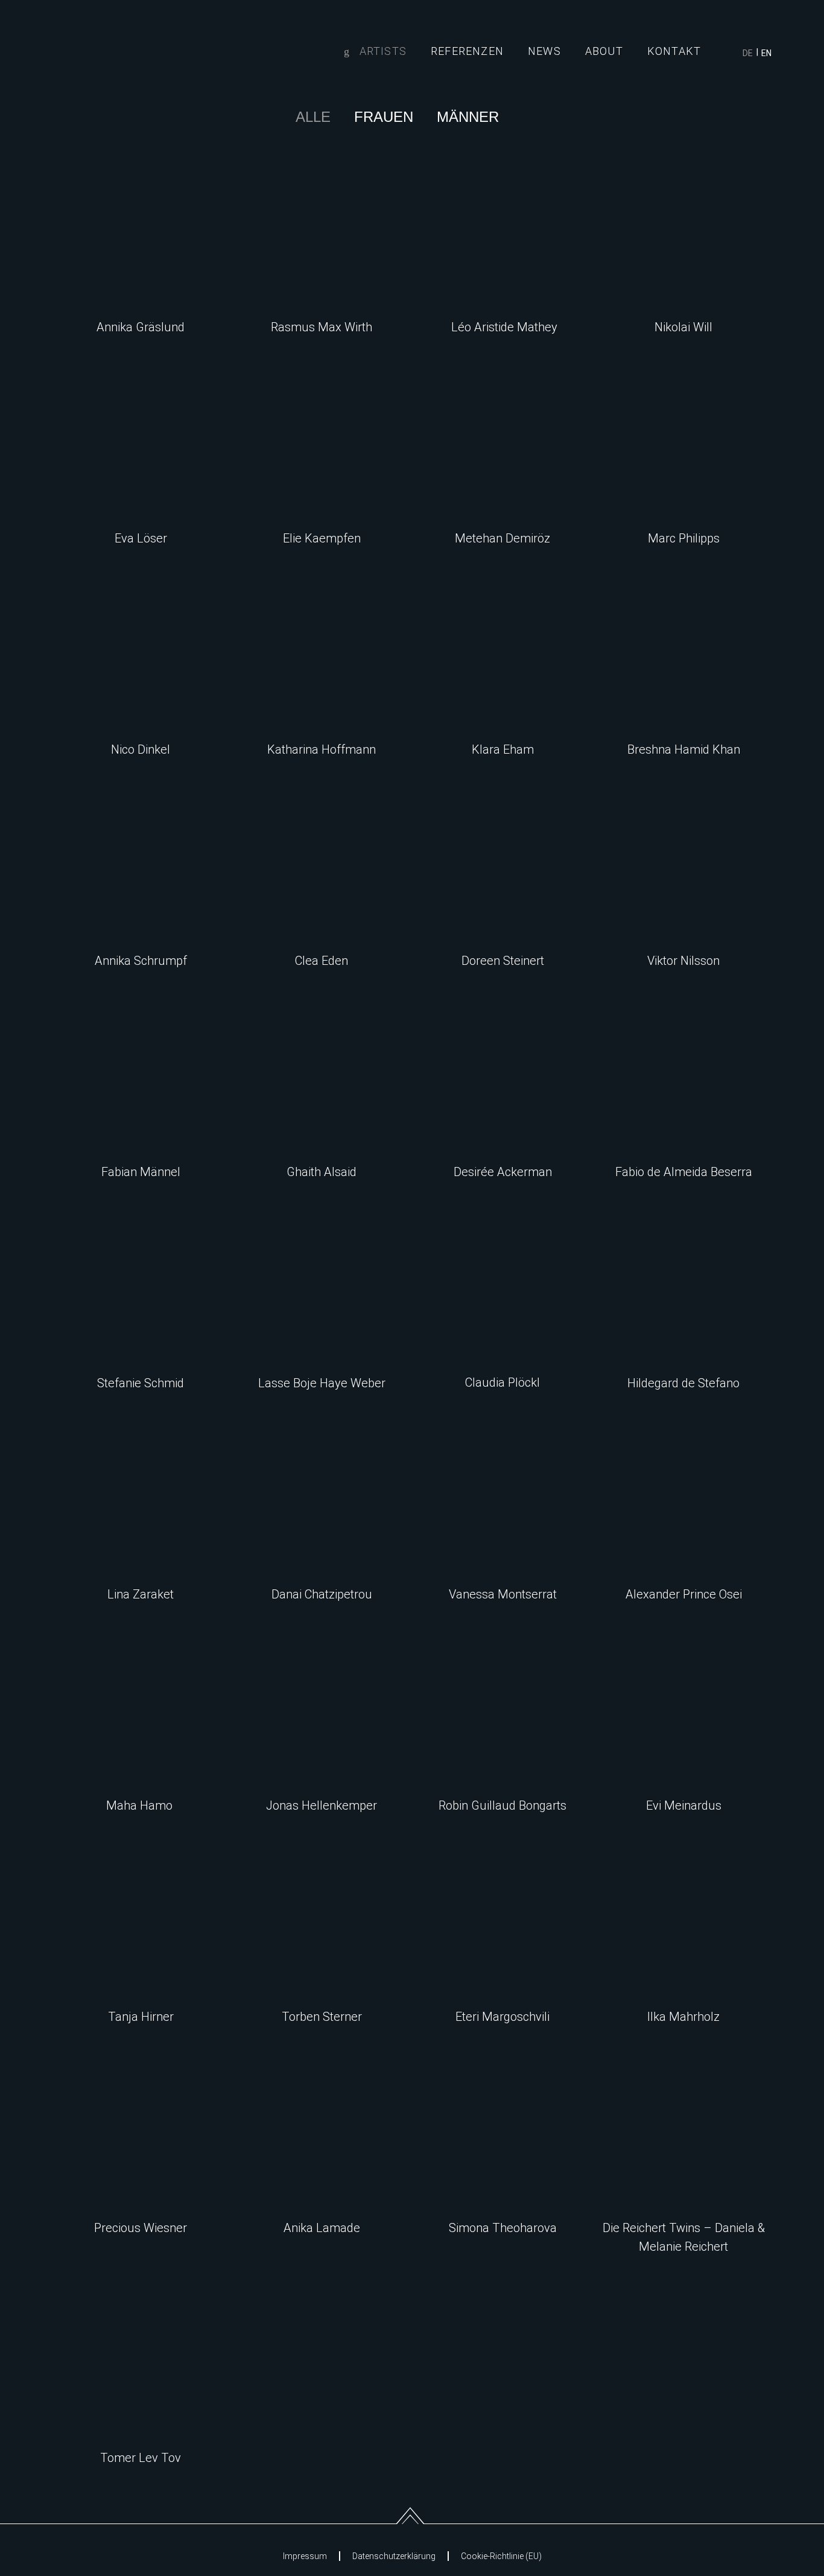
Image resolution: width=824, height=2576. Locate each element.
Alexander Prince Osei (684, 1594)
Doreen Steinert (503, 961)
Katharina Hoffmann (322, 749)
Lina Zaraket (141, 1594)
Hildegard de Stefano (683, 1383)
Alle (313, 117)
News (544, 51)
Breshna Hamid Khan (684, 749)
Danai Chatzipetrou (322, 1594)
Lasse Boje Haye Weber (322, 1383)
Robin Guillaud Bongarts (502, 1805)
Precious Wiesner (141, 2228)
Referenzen (467, 51)
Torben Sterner (322, 2017)
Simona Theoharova (503, 2228)
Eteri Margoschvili (502, 2017)
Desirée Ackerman (503, 1172)
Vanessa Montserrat (503, 1594)
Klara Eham (503, 749)
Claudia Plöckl (502, 1382)
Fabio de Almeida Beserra (684, 1172)
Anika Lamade (322, 2228)
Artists (383, 51)
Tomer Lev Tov (141, 2458)
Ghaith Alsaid (322, 1172)
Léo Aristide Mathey (503, 327)
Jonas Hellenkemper (322, 1805)
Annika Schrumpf (141, 961)
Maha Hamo (141, 1805)
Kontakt (674, 51)
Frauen (384, 117)
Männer (468, 117)
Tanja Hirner (141, 2017)
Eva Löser (141, 538)
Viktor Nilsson (683, 961)
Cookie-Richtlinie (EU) (501, 2556)
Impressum (305, 2556)
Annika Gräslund (141, 327)
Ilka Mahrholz (683, 2017)
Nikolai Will (683, 327)
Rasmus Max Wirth (322, 327)
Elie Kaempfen (322, 538)
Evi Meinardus (684, 1805)
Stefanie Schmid (141, 1383)
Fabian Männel (141, 1172)
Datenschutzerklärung (394, 2556)
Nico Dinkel (141, 749)
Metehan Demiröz (502, 538)
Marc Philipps (684, 538)
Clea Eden (322, 961)
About (604, 51)
